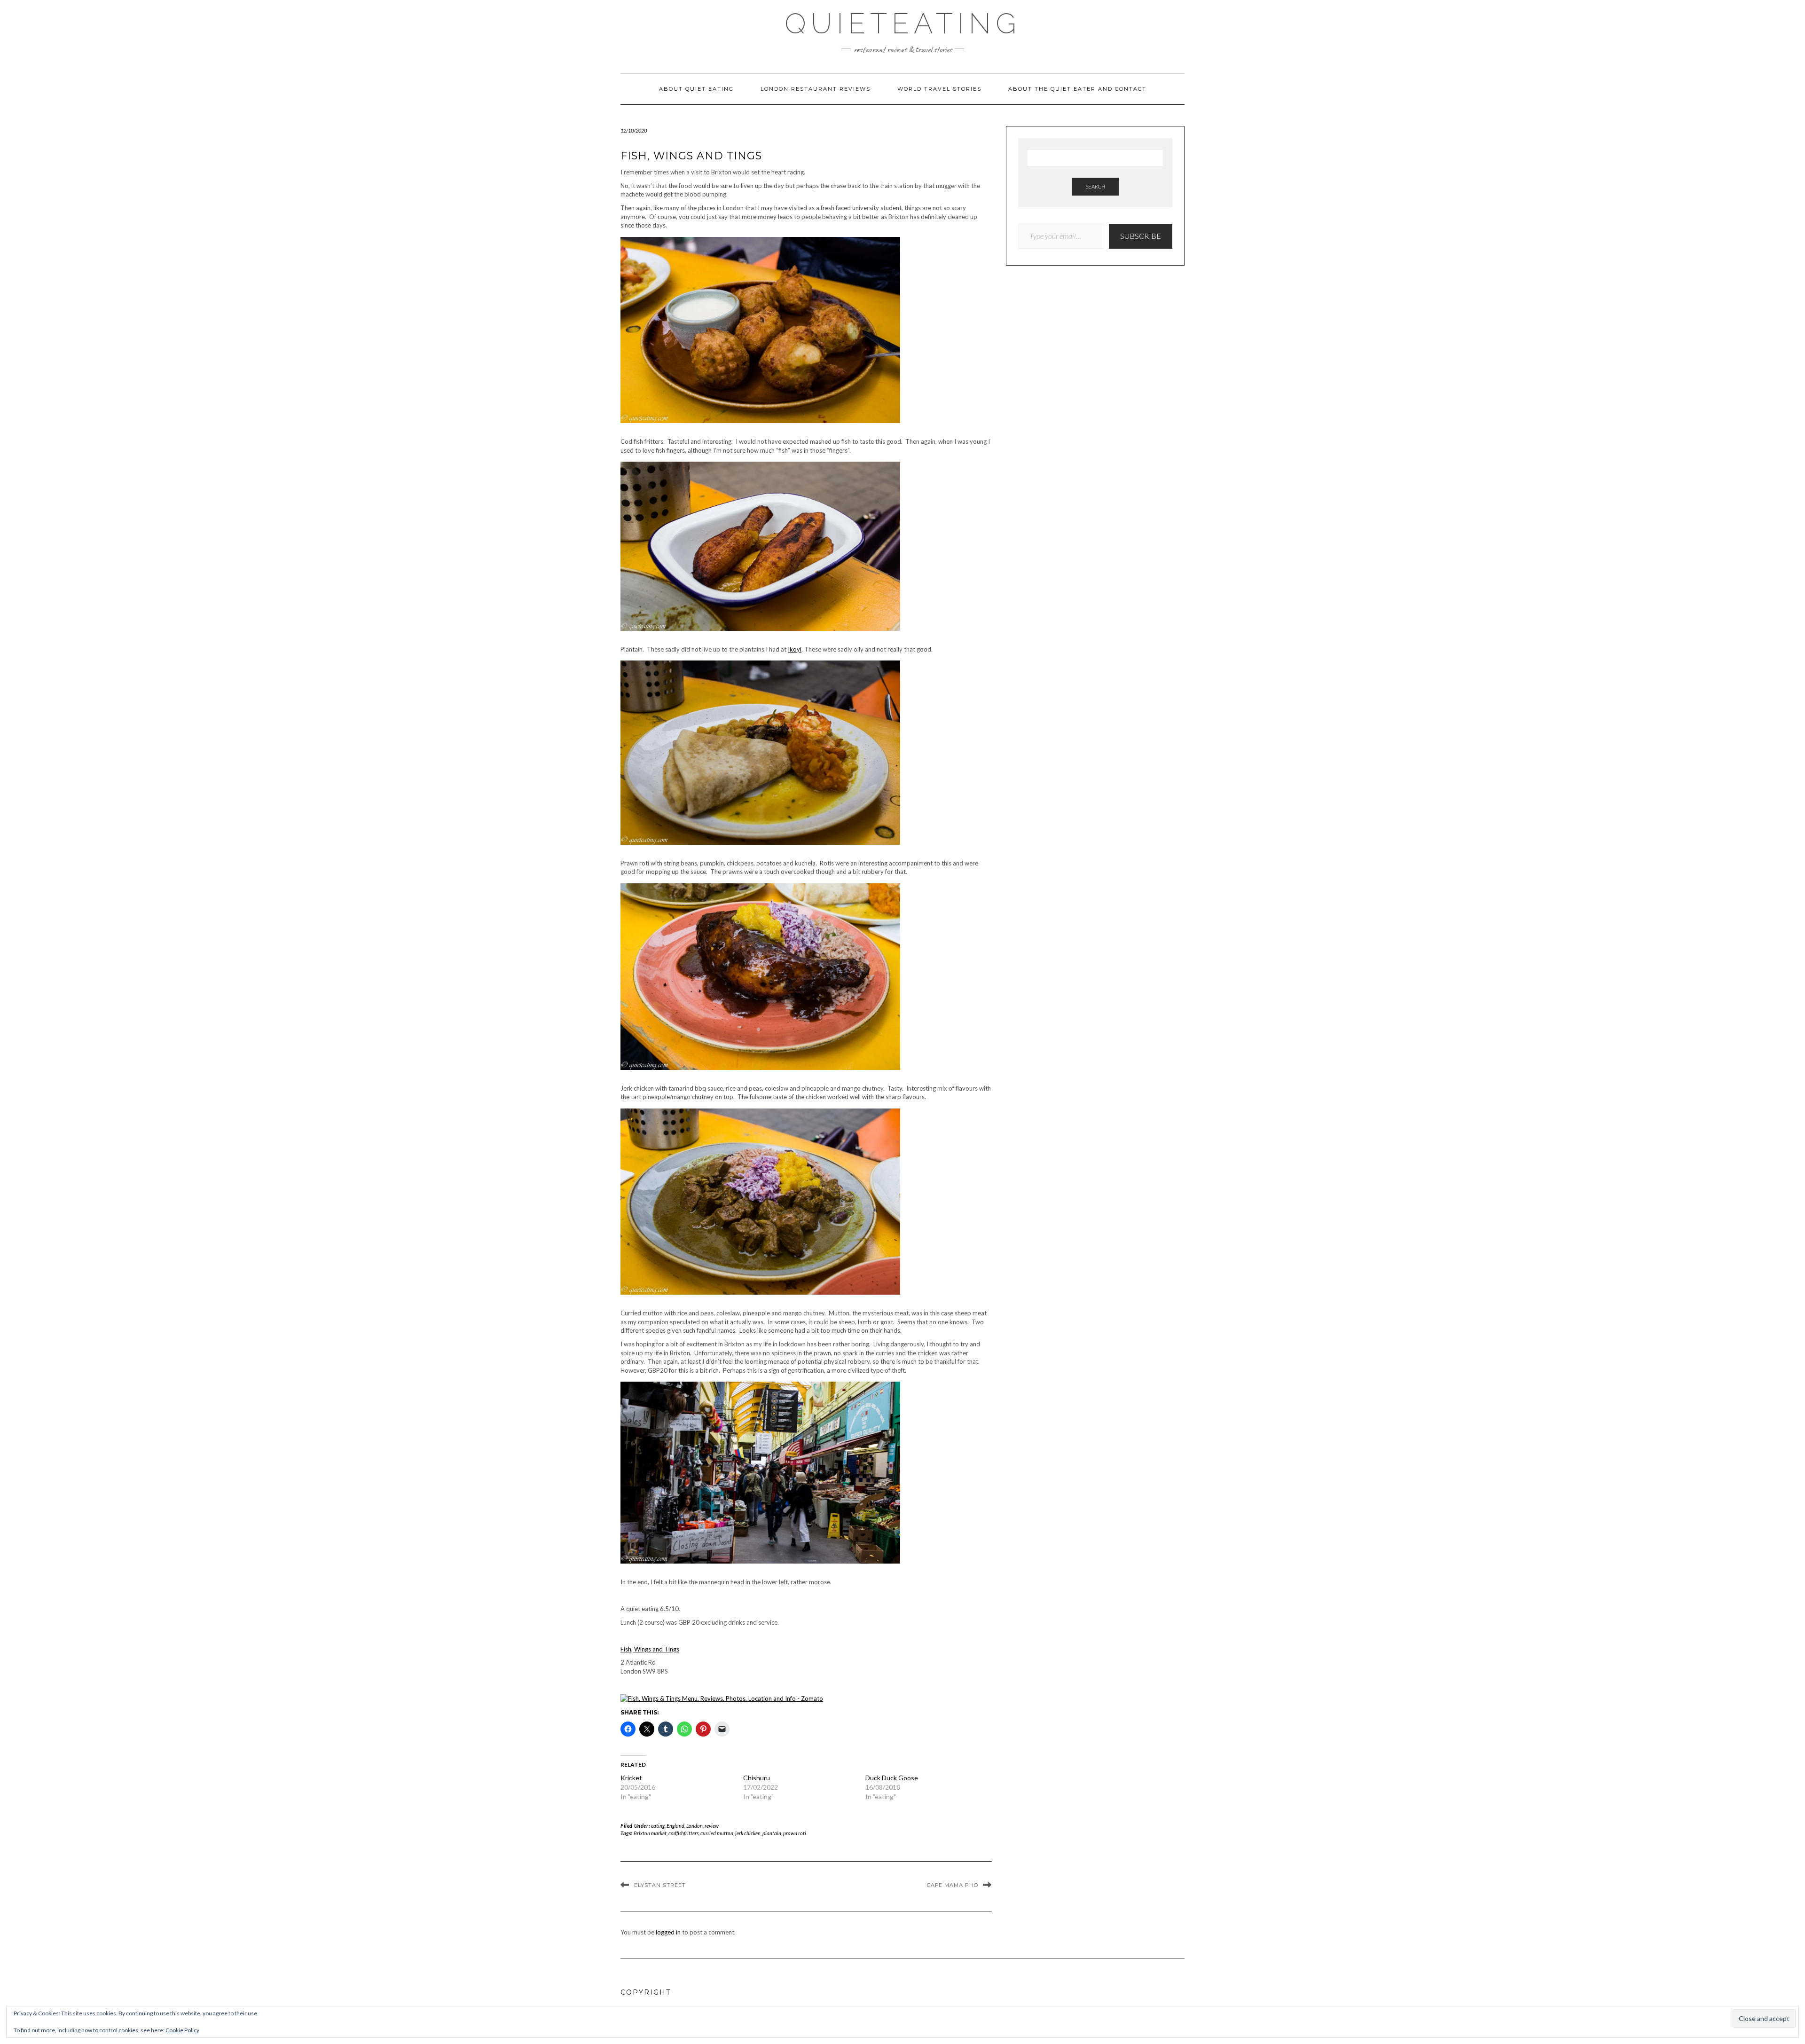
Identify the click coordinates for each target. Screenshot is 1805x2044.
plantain (772, 1833)
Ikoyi (795, 649)
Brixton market (650, 1833)
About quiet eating (696, 89)
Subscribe (1141, 236)
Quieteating (903, 24)
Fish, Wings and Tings (650, 1649)
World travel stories (939, 89)
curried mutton (717, 1833)
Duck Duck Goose (892, 1778)
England (675, 1826)
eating (658, 1826)
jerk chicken (748, 1833)
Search (1095, 186)
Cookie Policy (182, 2030)
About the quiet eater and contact (1077, 89)
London (695, 1826)
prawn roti (795, 1833)
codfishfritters (683, 1833)
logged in (668, 1932)
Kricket (631, 1778)
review (712, 1826)
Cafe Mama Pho (953, 1885)
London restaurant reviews (816, 89)
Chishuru (757, 1778)
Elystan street (660, 1885)
